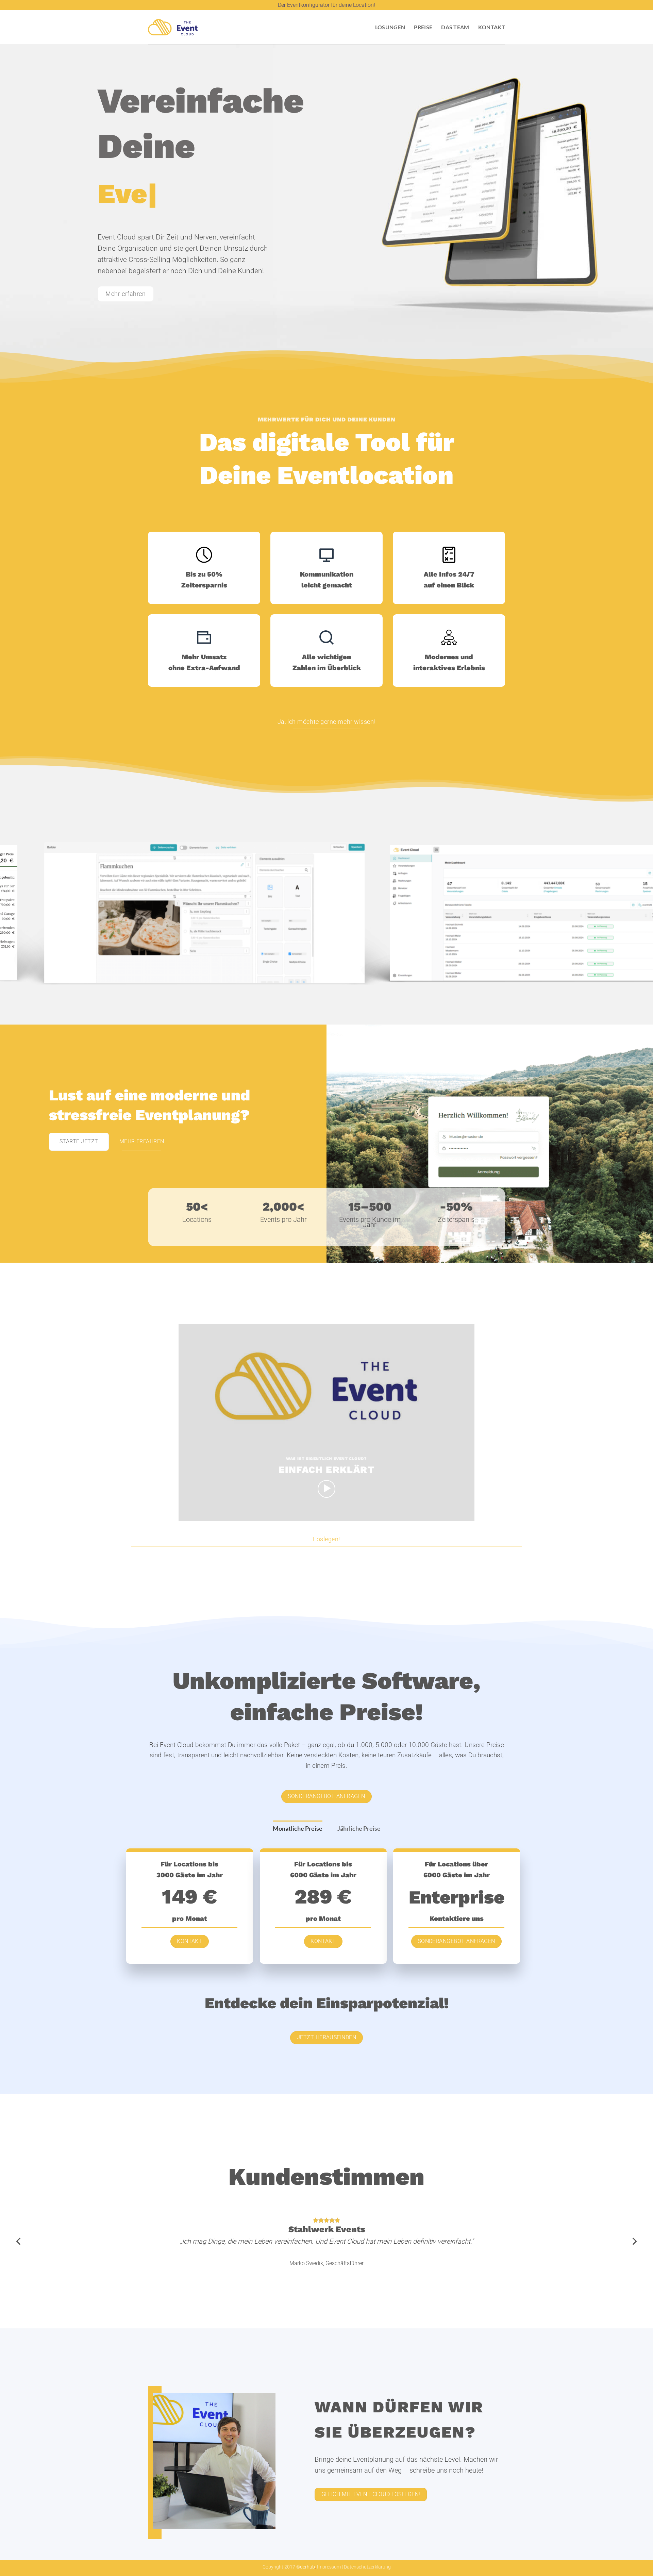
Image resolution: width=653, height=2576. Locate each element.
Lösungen (390, 27)
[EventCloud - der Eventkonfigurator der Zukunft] (173, 27)
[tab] (298, 1829)
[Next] (631, 914)
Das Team (455, 27)
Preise (423, 27)
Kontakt (492, 27)
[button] (327, 1489)
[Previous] (22, 914)
